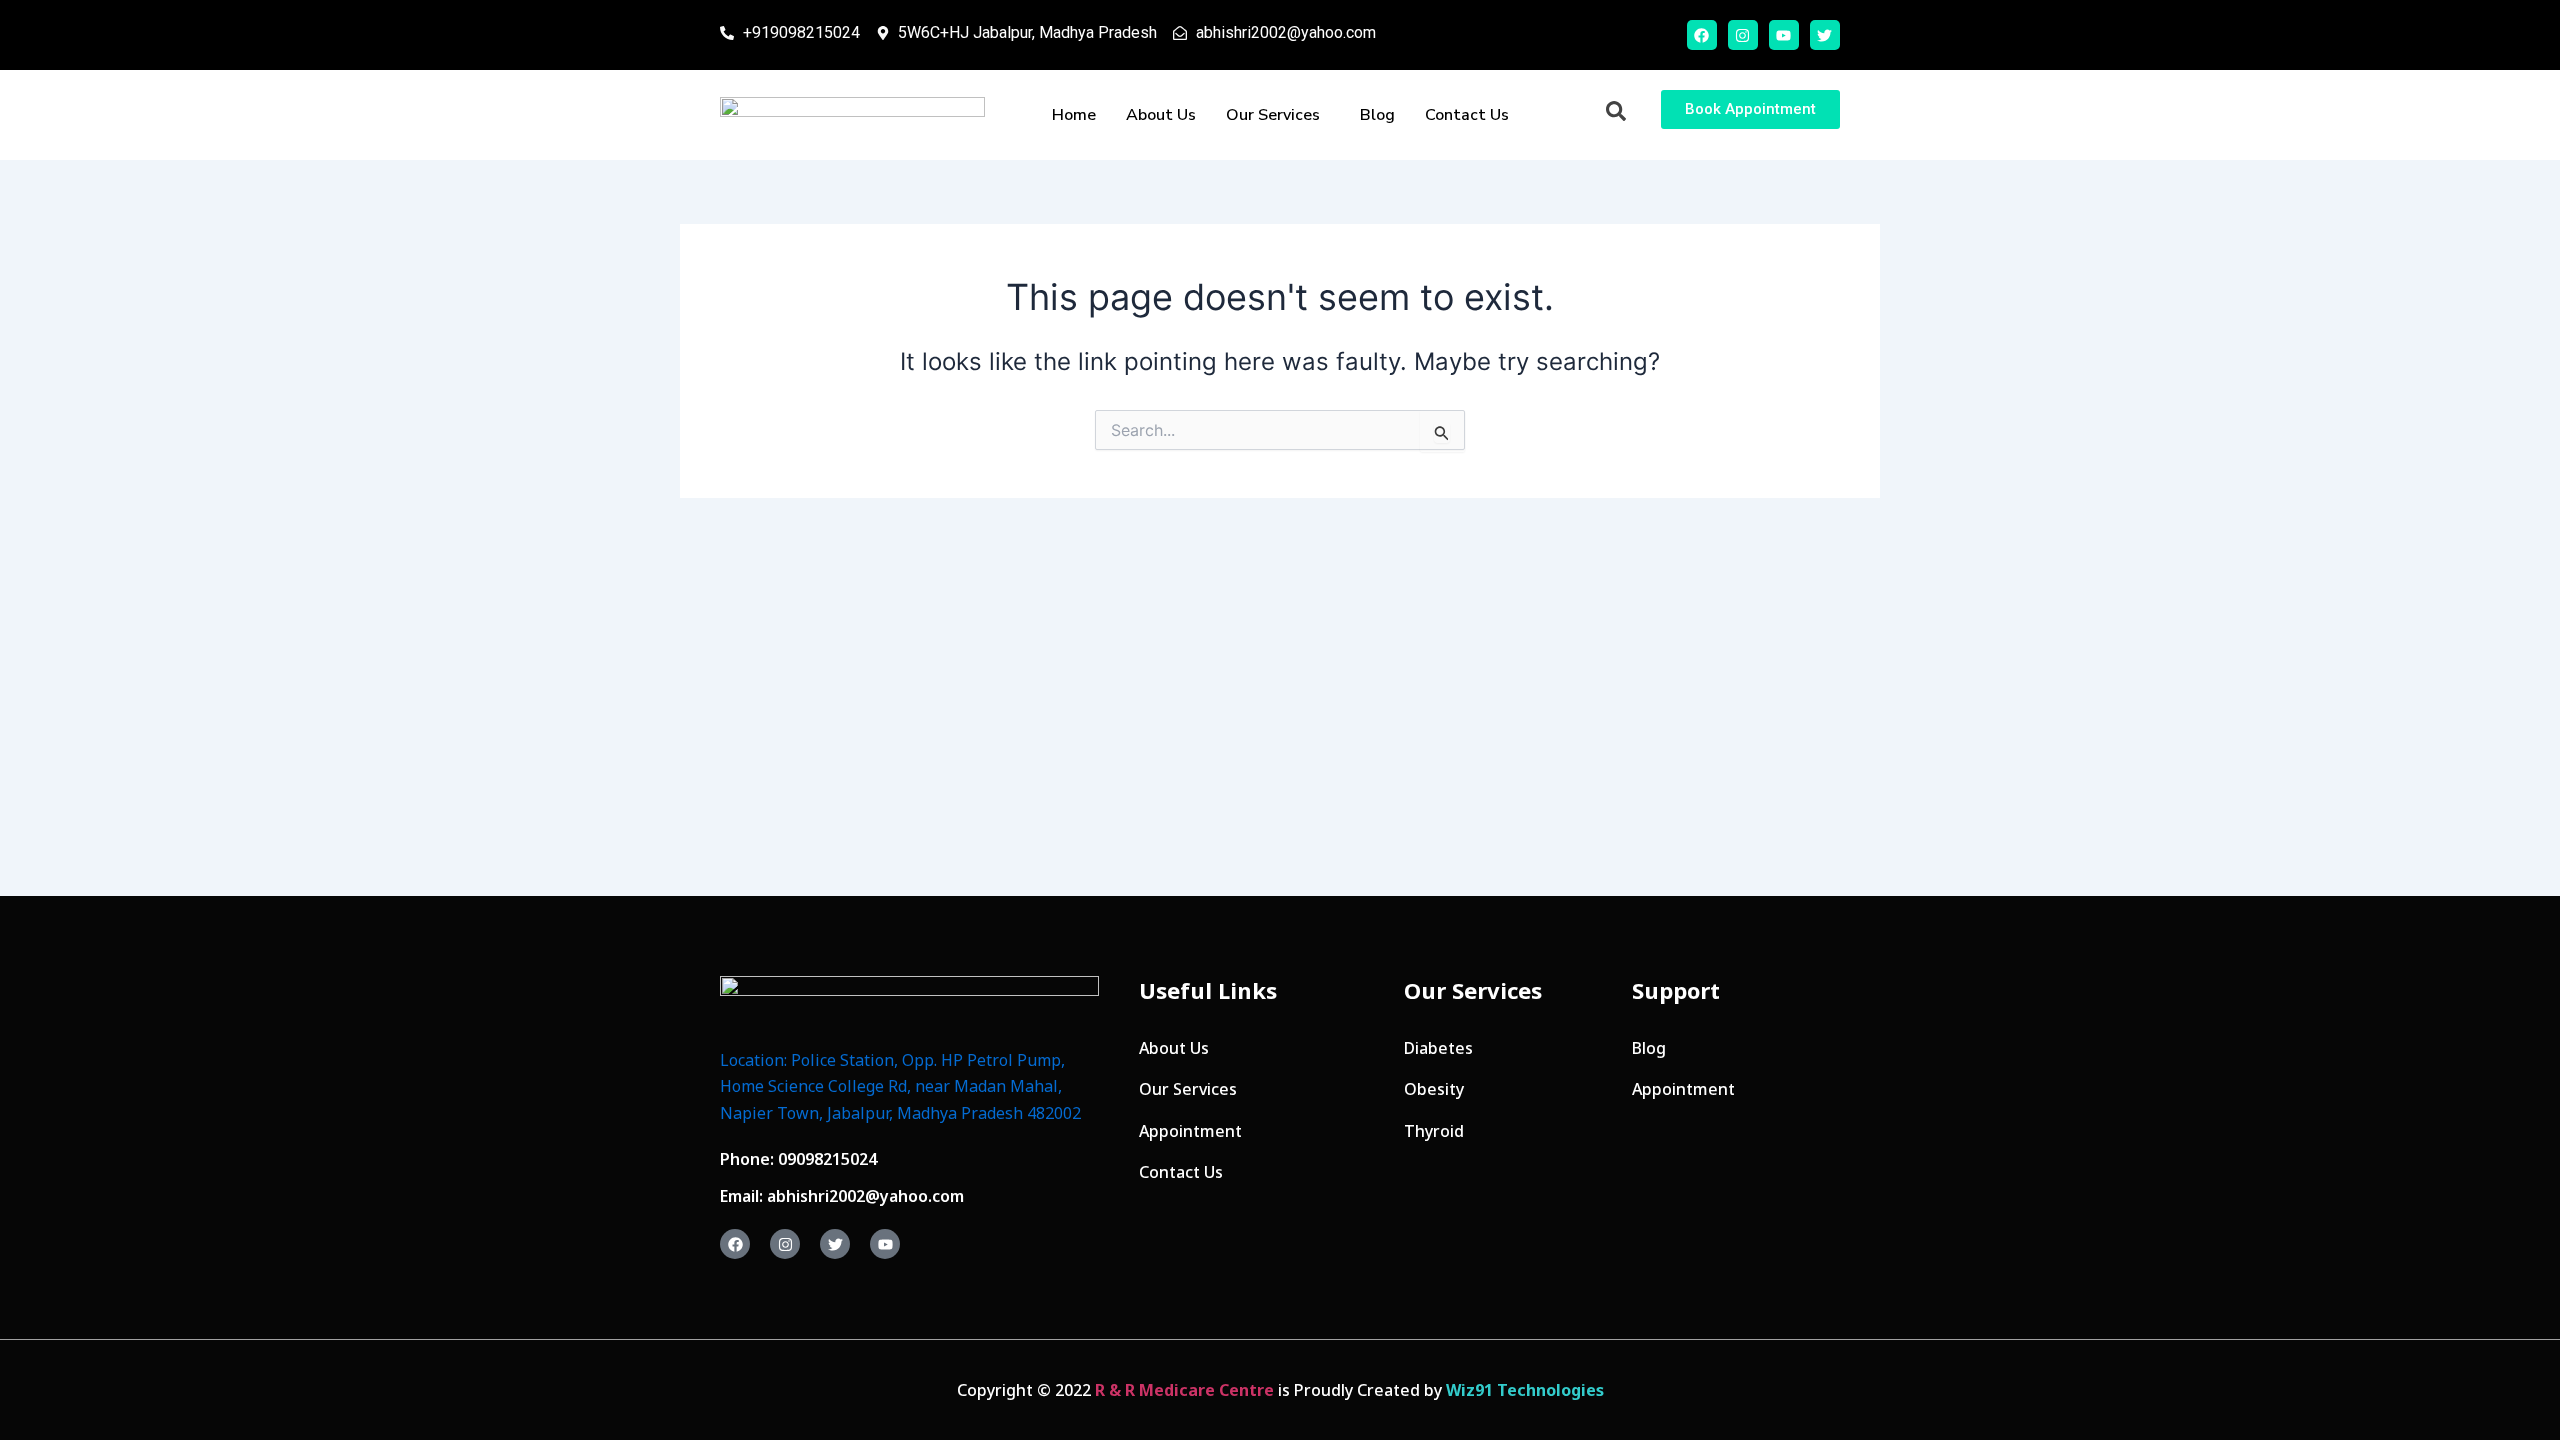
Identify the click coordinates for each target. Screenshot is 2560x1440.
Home (1074, 115)
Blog (1377, 115)
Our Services (1273, 115)
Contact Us (1467, 115)
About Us (1161, 115)
